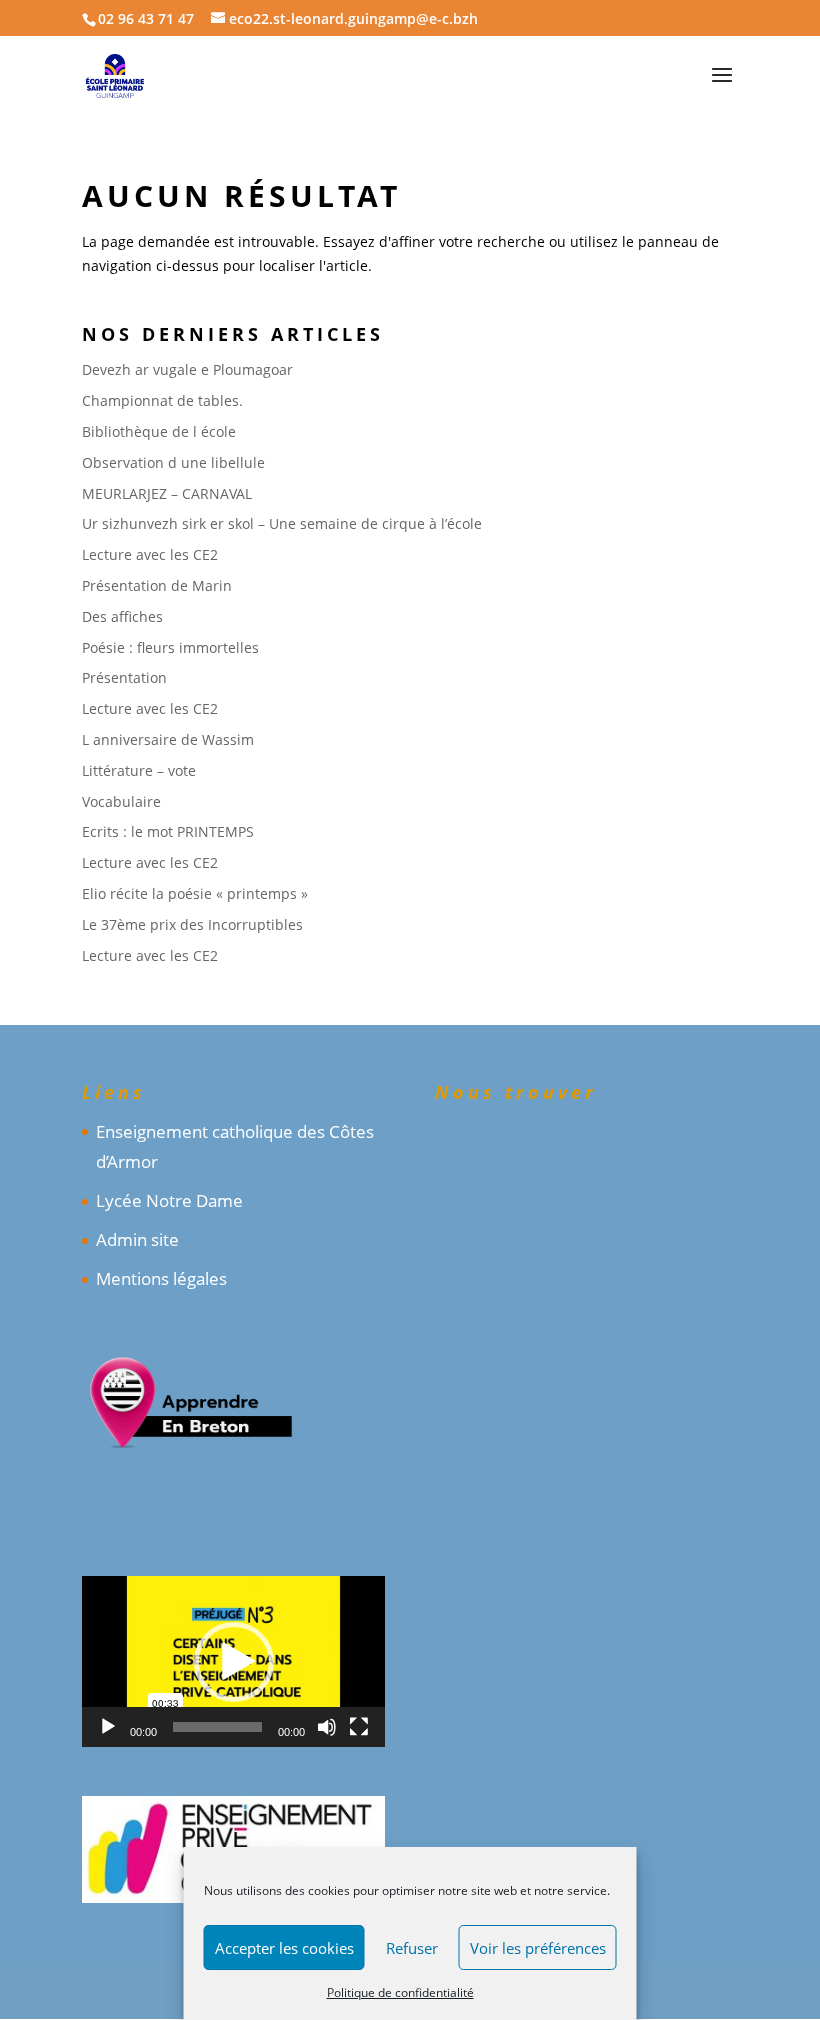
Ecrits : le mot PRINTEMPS (168, 831)
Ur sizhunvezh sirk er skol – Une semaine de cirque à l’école (282, 523)
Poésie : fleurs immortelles (170, 647)
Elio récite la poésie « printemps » (195, 893)
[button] (234, 1662)
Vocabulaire (121, 801)
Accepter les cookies (284, 1948)
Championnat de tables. (162, 400)
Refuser (412, 1948)
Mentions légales (161, 1278)
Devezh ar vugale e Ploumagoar (187, 369)
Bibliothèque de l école (159, 431)
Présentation (124, 677)
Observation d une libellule (173, 462)
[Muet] (327, 1727)
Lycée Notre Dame (169, 1200)
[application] (233, 1661)
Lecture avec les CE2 (150, 554)
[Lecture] (108, 1727)
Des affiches (122, 616)
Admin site (137, 1239)
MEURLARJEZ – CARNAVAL (167, 493)
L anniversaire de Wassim (168, 739)
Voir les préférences (538, 1948)
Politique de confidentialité (400, 1992)
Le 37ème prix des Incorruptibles (192, 924)
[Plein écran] (359, 1727)
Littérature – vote (139, 770)
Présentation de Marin (157, 585)
